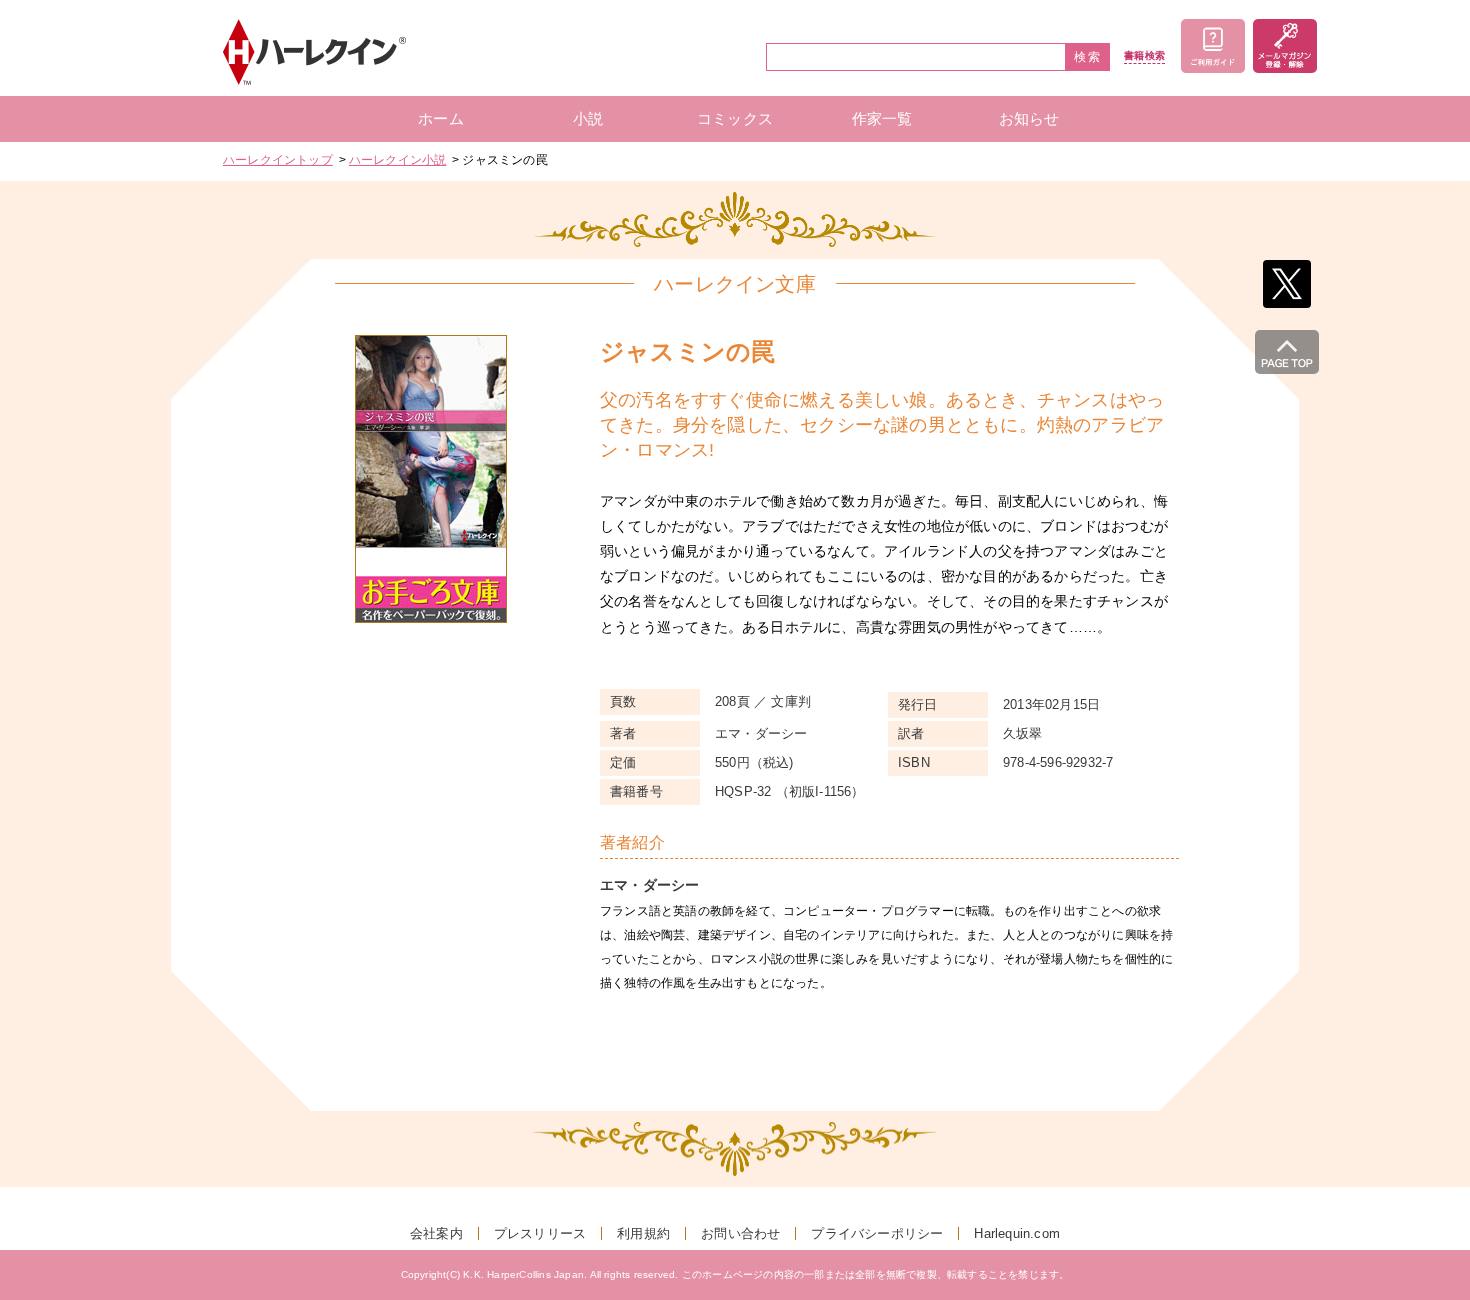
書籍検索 (1144, 56)
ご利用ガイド (1213, 46)
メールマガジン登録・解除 (1285, 46)
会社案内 (436, 1233)
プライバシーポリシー (877, 1233)
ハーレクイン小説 (398, 160)
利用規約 (643, 1233)
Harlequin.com (1017, 1233)
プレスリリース (540, 1233)
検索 (1088, 57)
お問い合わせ (740, 1233)
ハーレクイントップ (278, 160)
